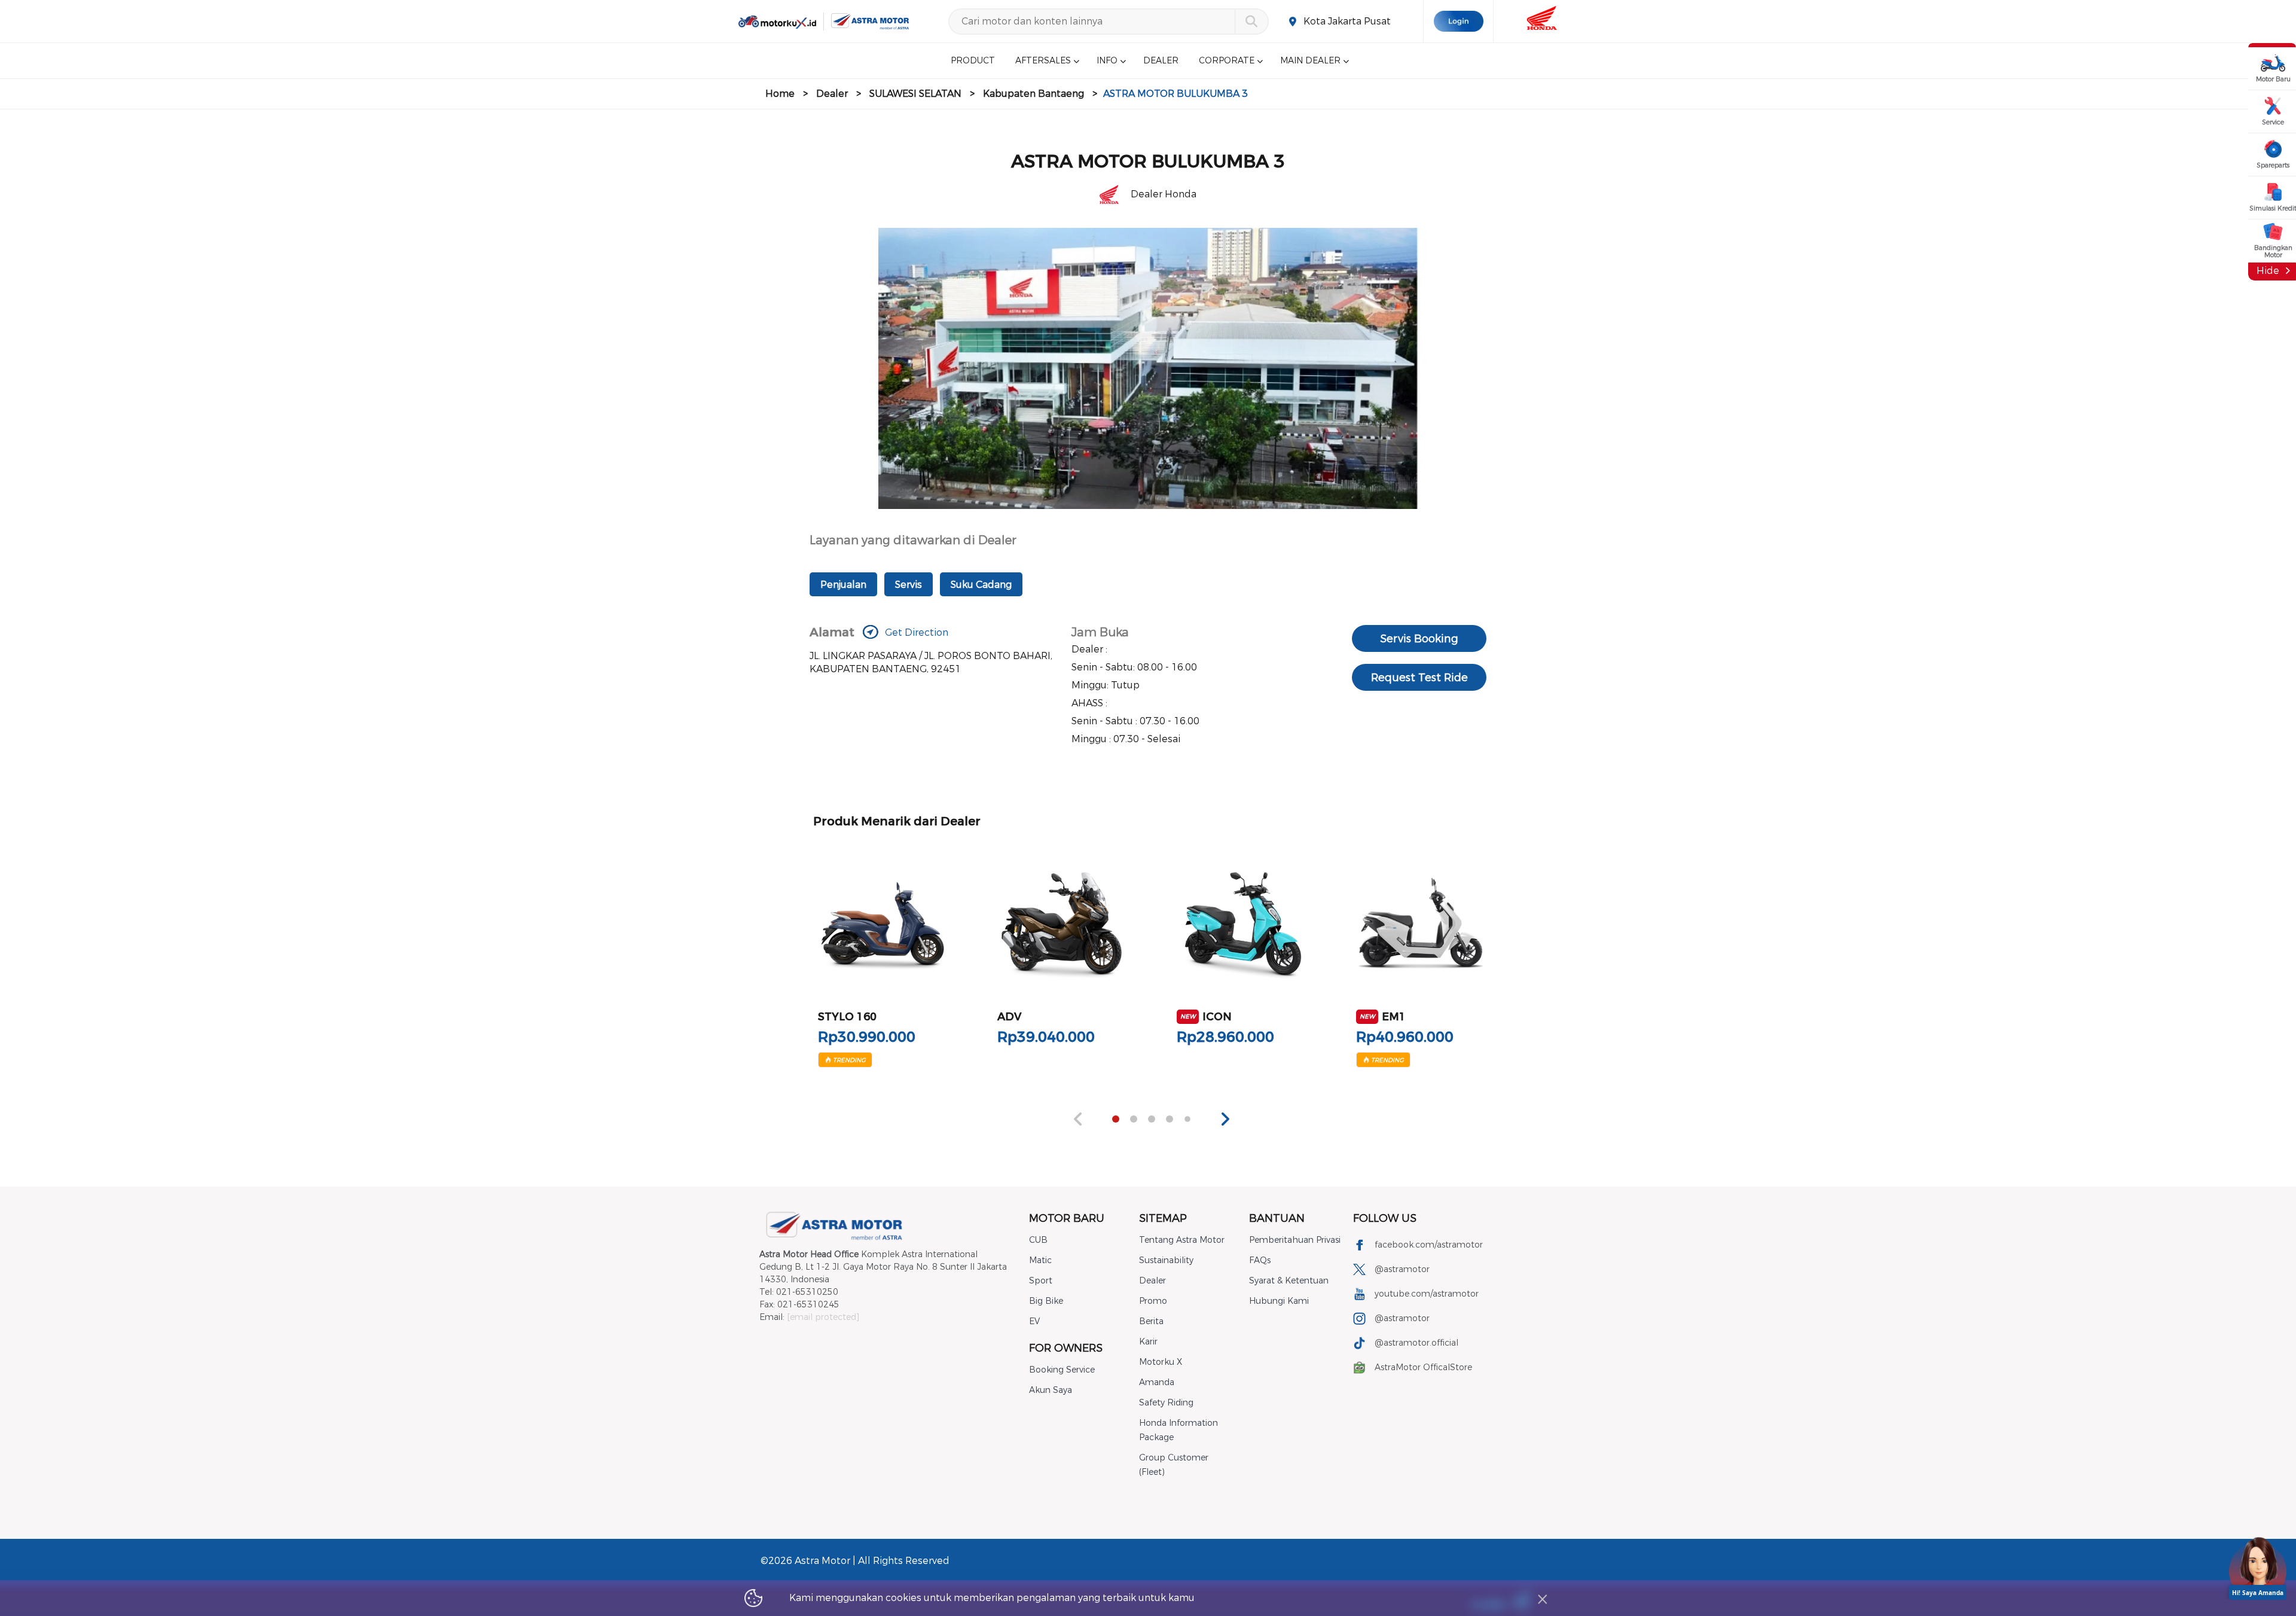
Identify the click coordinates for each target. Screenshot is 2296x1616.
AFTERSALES (1043, 61)
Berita (1151, 1321)
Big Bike (1046, 1301)
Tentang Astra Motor (1182, 1240)
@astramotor (1402, 1269)
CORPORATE (1227, 61)
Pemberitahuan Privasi (1295, 1240)
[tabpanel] (883, 955)
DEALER (1161, 61)
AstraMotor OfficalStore (1423, 1367)
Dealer (832, 94)
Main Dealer (1310, 61)
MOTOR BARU (1067, 1218)
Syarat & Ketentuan (1289, 1281)
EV (1034, 1321)
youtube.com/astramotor (1427, 1294)
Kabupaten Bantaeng (1033, 94)
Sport (1041, 1281)
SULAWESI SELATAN (915, 94)
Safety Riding (1166, 1403)
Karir (1148, 1342)
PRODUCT (973, 61)
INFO (1107, 61)
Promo (1153, 1301)
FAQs (1260, 1260)
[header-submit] (1251, 22)
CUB (1038, 1240)
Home (780, 94)
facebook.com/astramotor (1429, 1245)
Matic (1040, 1260)
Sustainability (1166, 1260)
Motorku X (1161, 1362)
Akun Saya (1051, 1390)
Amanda (1157, 1382)
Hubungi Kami (1279, 1301)
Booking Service (1062, 1370)
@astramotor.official (1416, 1343)
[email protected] (823, 1317)
